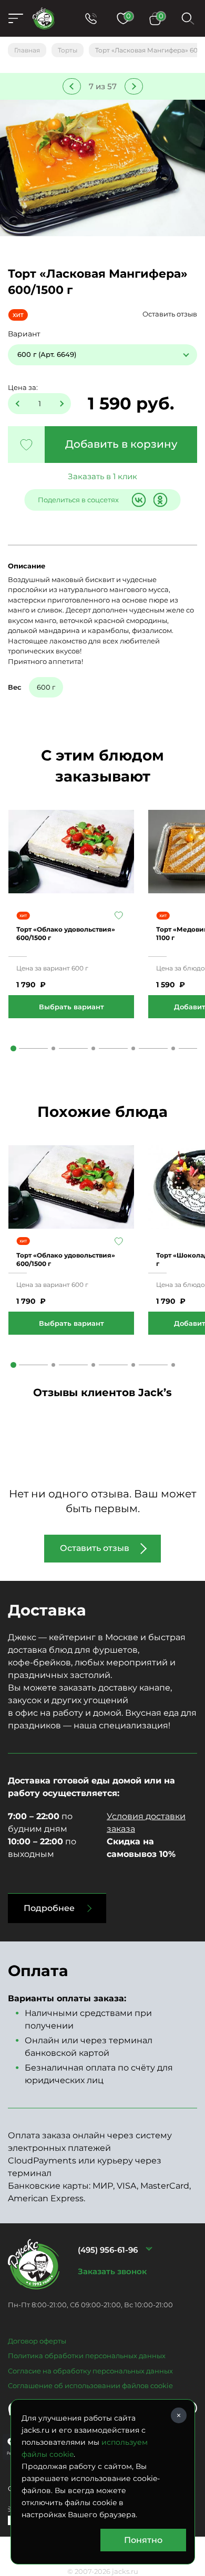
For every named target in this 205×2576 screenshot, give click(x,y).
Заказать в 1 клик (102, 476)
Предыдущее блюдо (72, 86)
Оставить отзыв (170, 314)
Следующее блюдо (134, 86)
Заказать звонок (112, 2271)
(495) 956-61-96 (108, 2250)
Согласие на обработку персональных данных (90, 2371)
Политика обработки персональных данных (87, 2356)
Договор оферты (37, 2341)
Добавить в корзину (121, 444)
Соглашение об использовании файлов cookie (90, 2385)
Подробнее (49, 1908)
